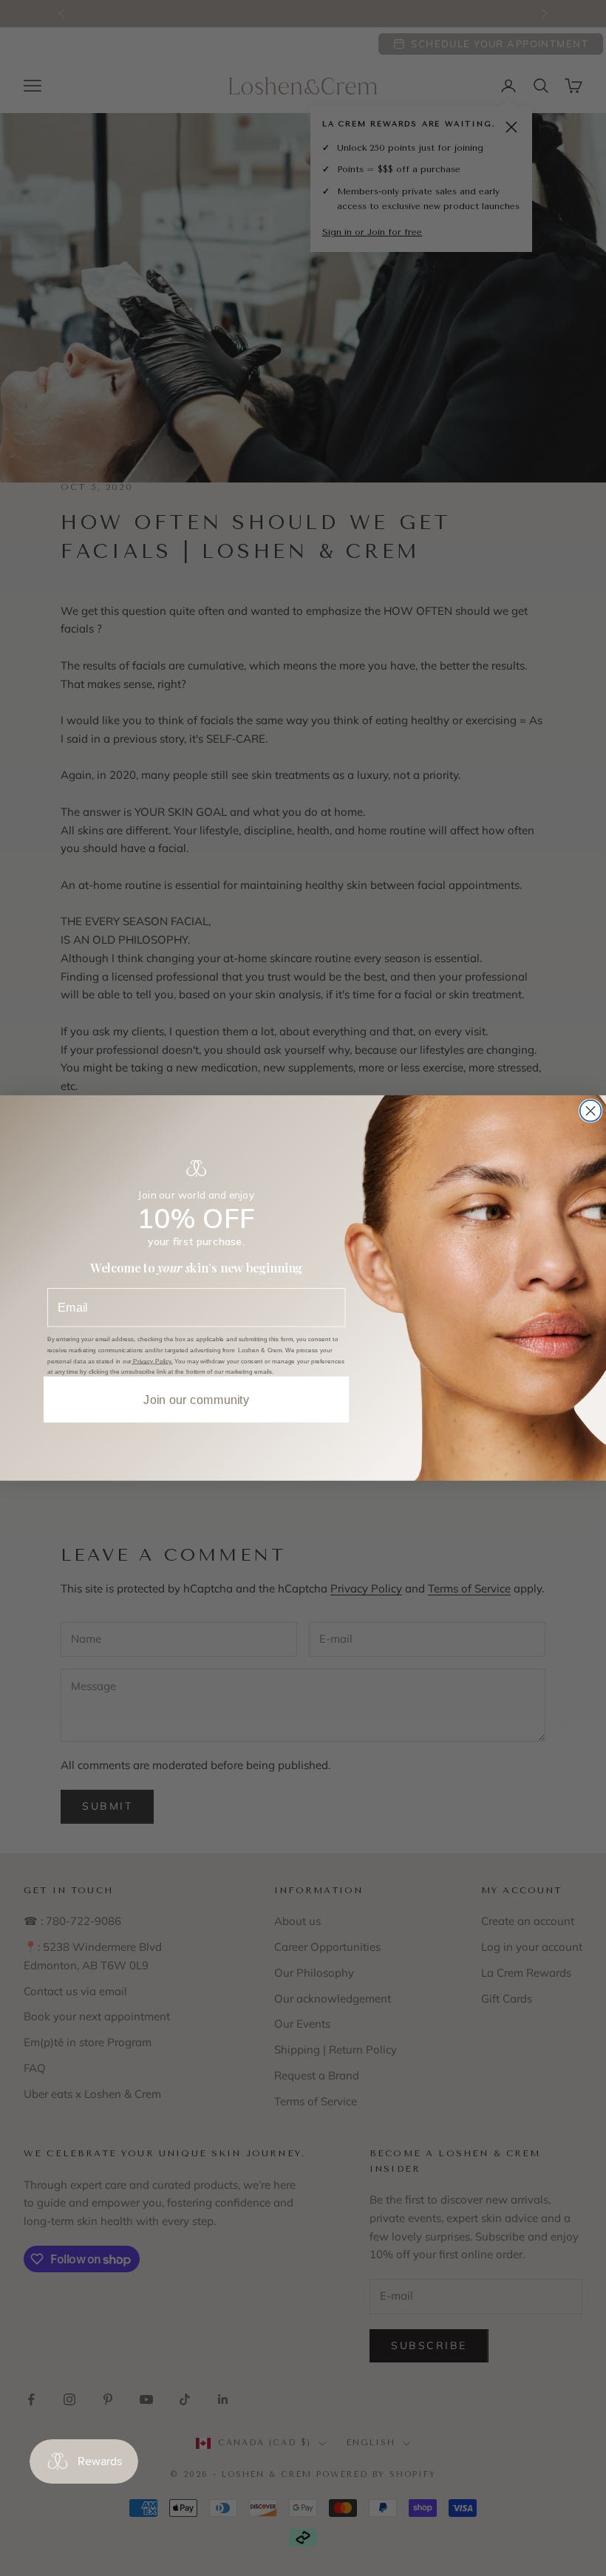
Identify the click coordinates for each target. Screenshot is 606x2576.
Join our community (196, 1400)
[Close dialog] (591, 1111)
